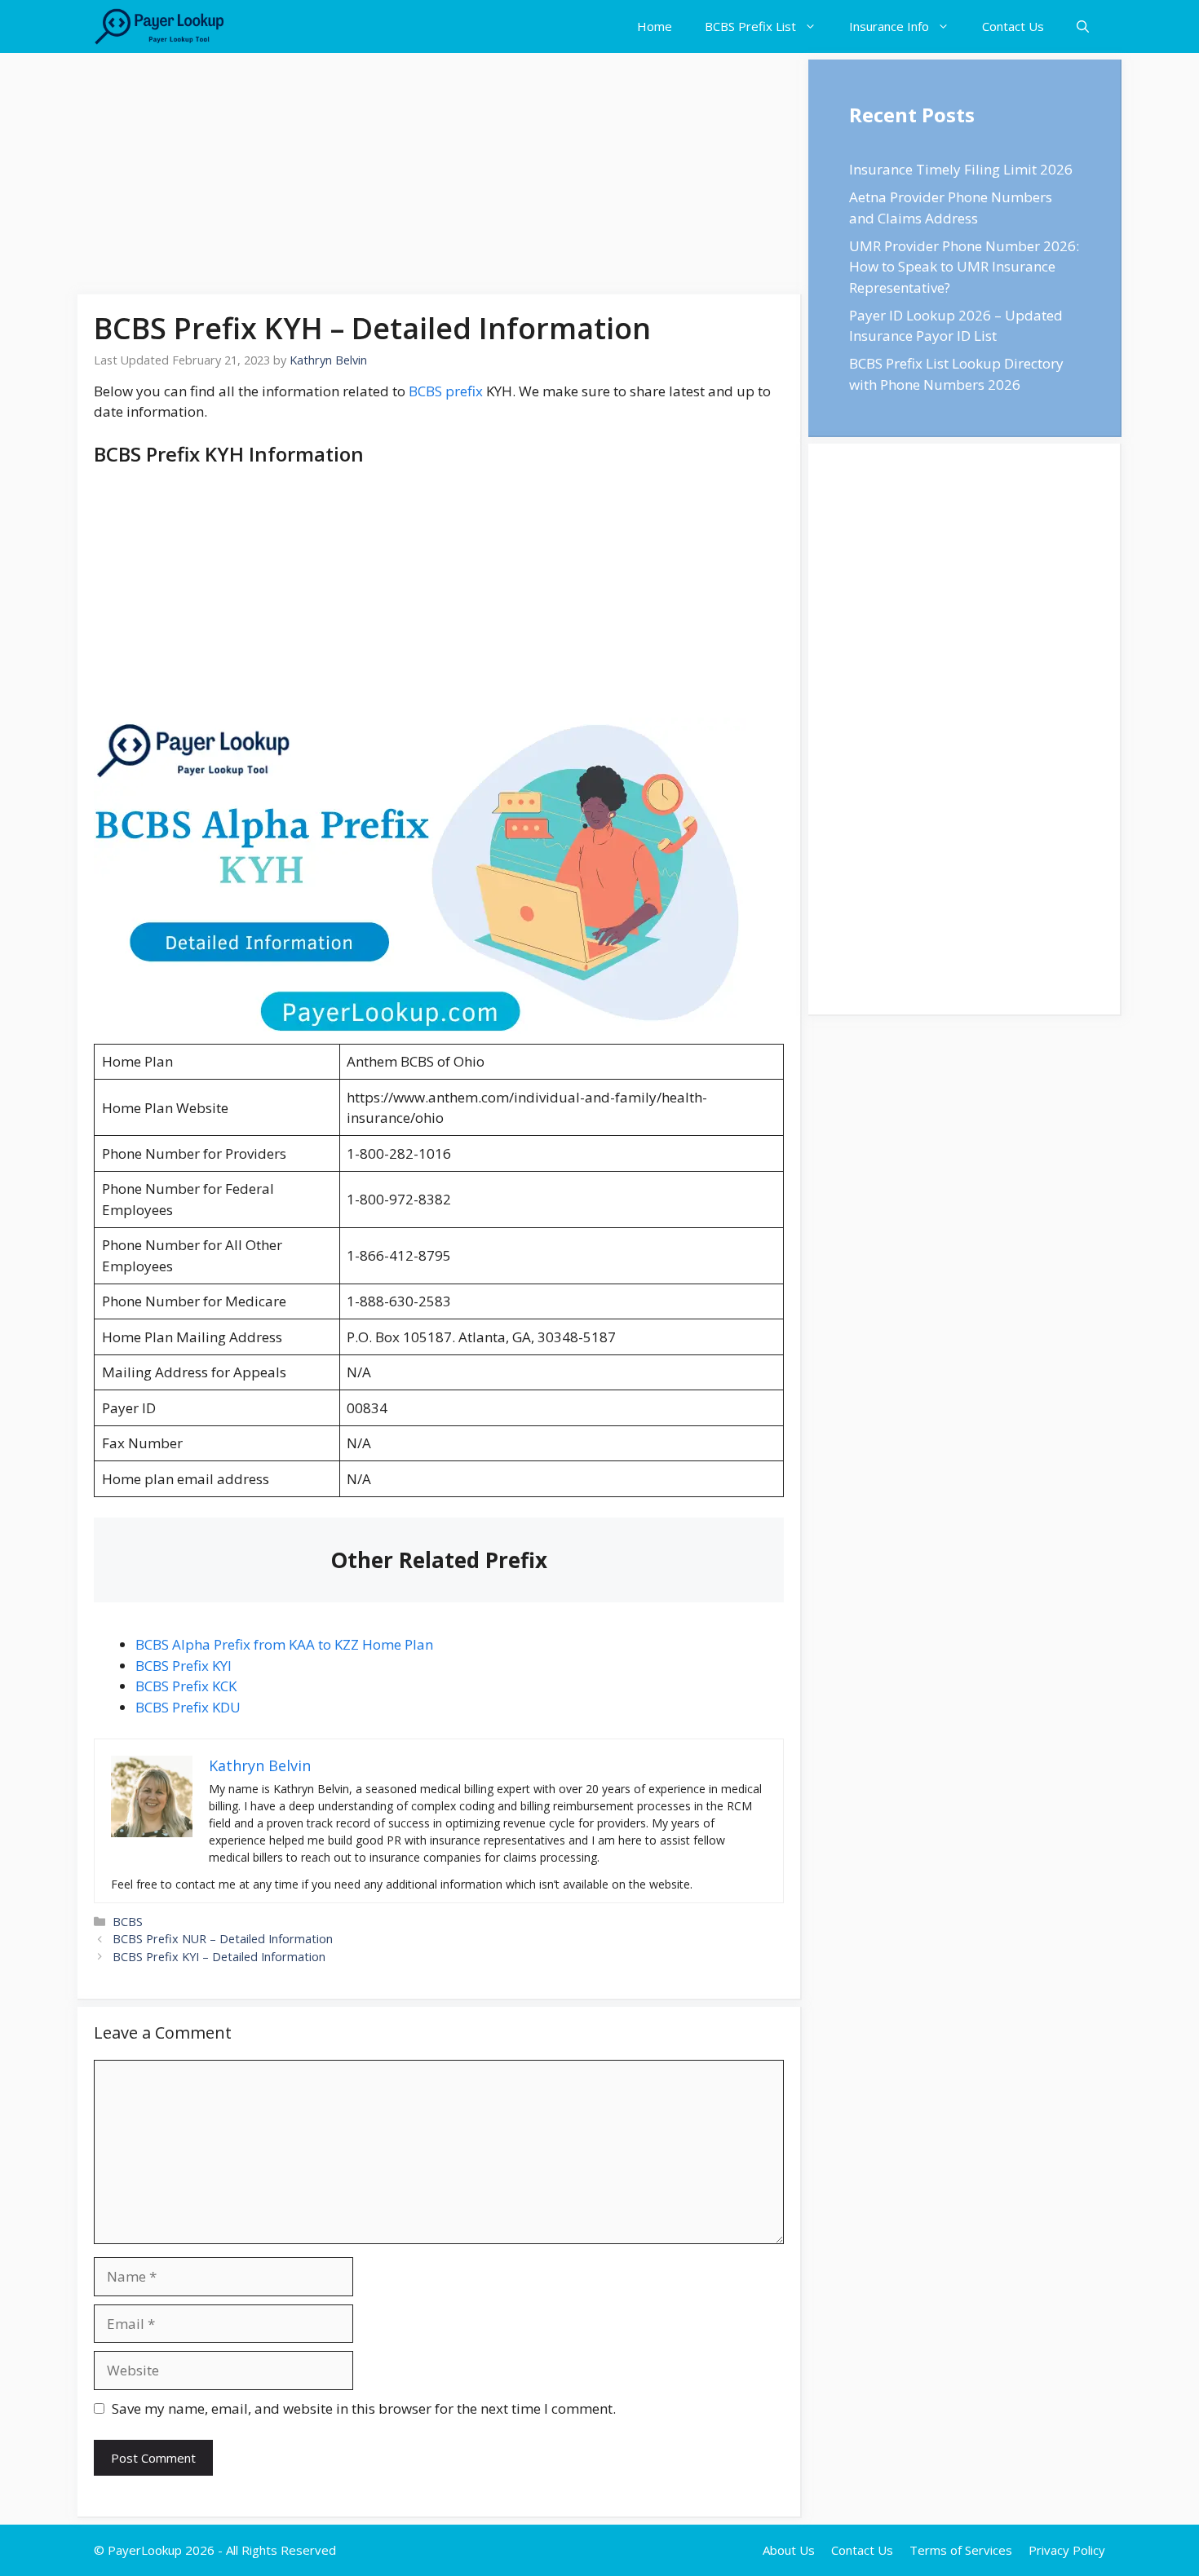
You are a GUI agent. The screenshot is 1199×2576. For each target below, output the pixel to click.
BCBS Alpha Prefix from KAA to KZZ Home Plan (284, 1644)
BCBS (128, 1922)
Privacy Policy (1067, 2550)
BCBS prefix (446, 391)
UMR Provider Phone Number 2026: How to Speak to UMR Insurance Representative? (964, 267)
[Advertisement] (440, 174)
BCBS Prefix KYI (184, 1666)
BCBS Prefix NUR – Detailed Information (223, 1939)
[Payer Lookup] (159, 27)
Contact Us (1013, 26)
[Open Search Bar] (1083, 27)
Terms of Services (961, 2550)
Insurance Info (889, 26)
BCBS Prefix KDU (188, 1707)
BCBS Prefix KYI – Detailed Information (219, 1957)
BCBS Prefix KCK (186, 1686)
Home (655, 26)
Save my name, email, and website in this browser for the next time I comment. (364, 2408)
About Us (789, 2550)
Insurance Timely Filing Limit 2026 (961, 169)
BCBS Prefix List (750, 26)
